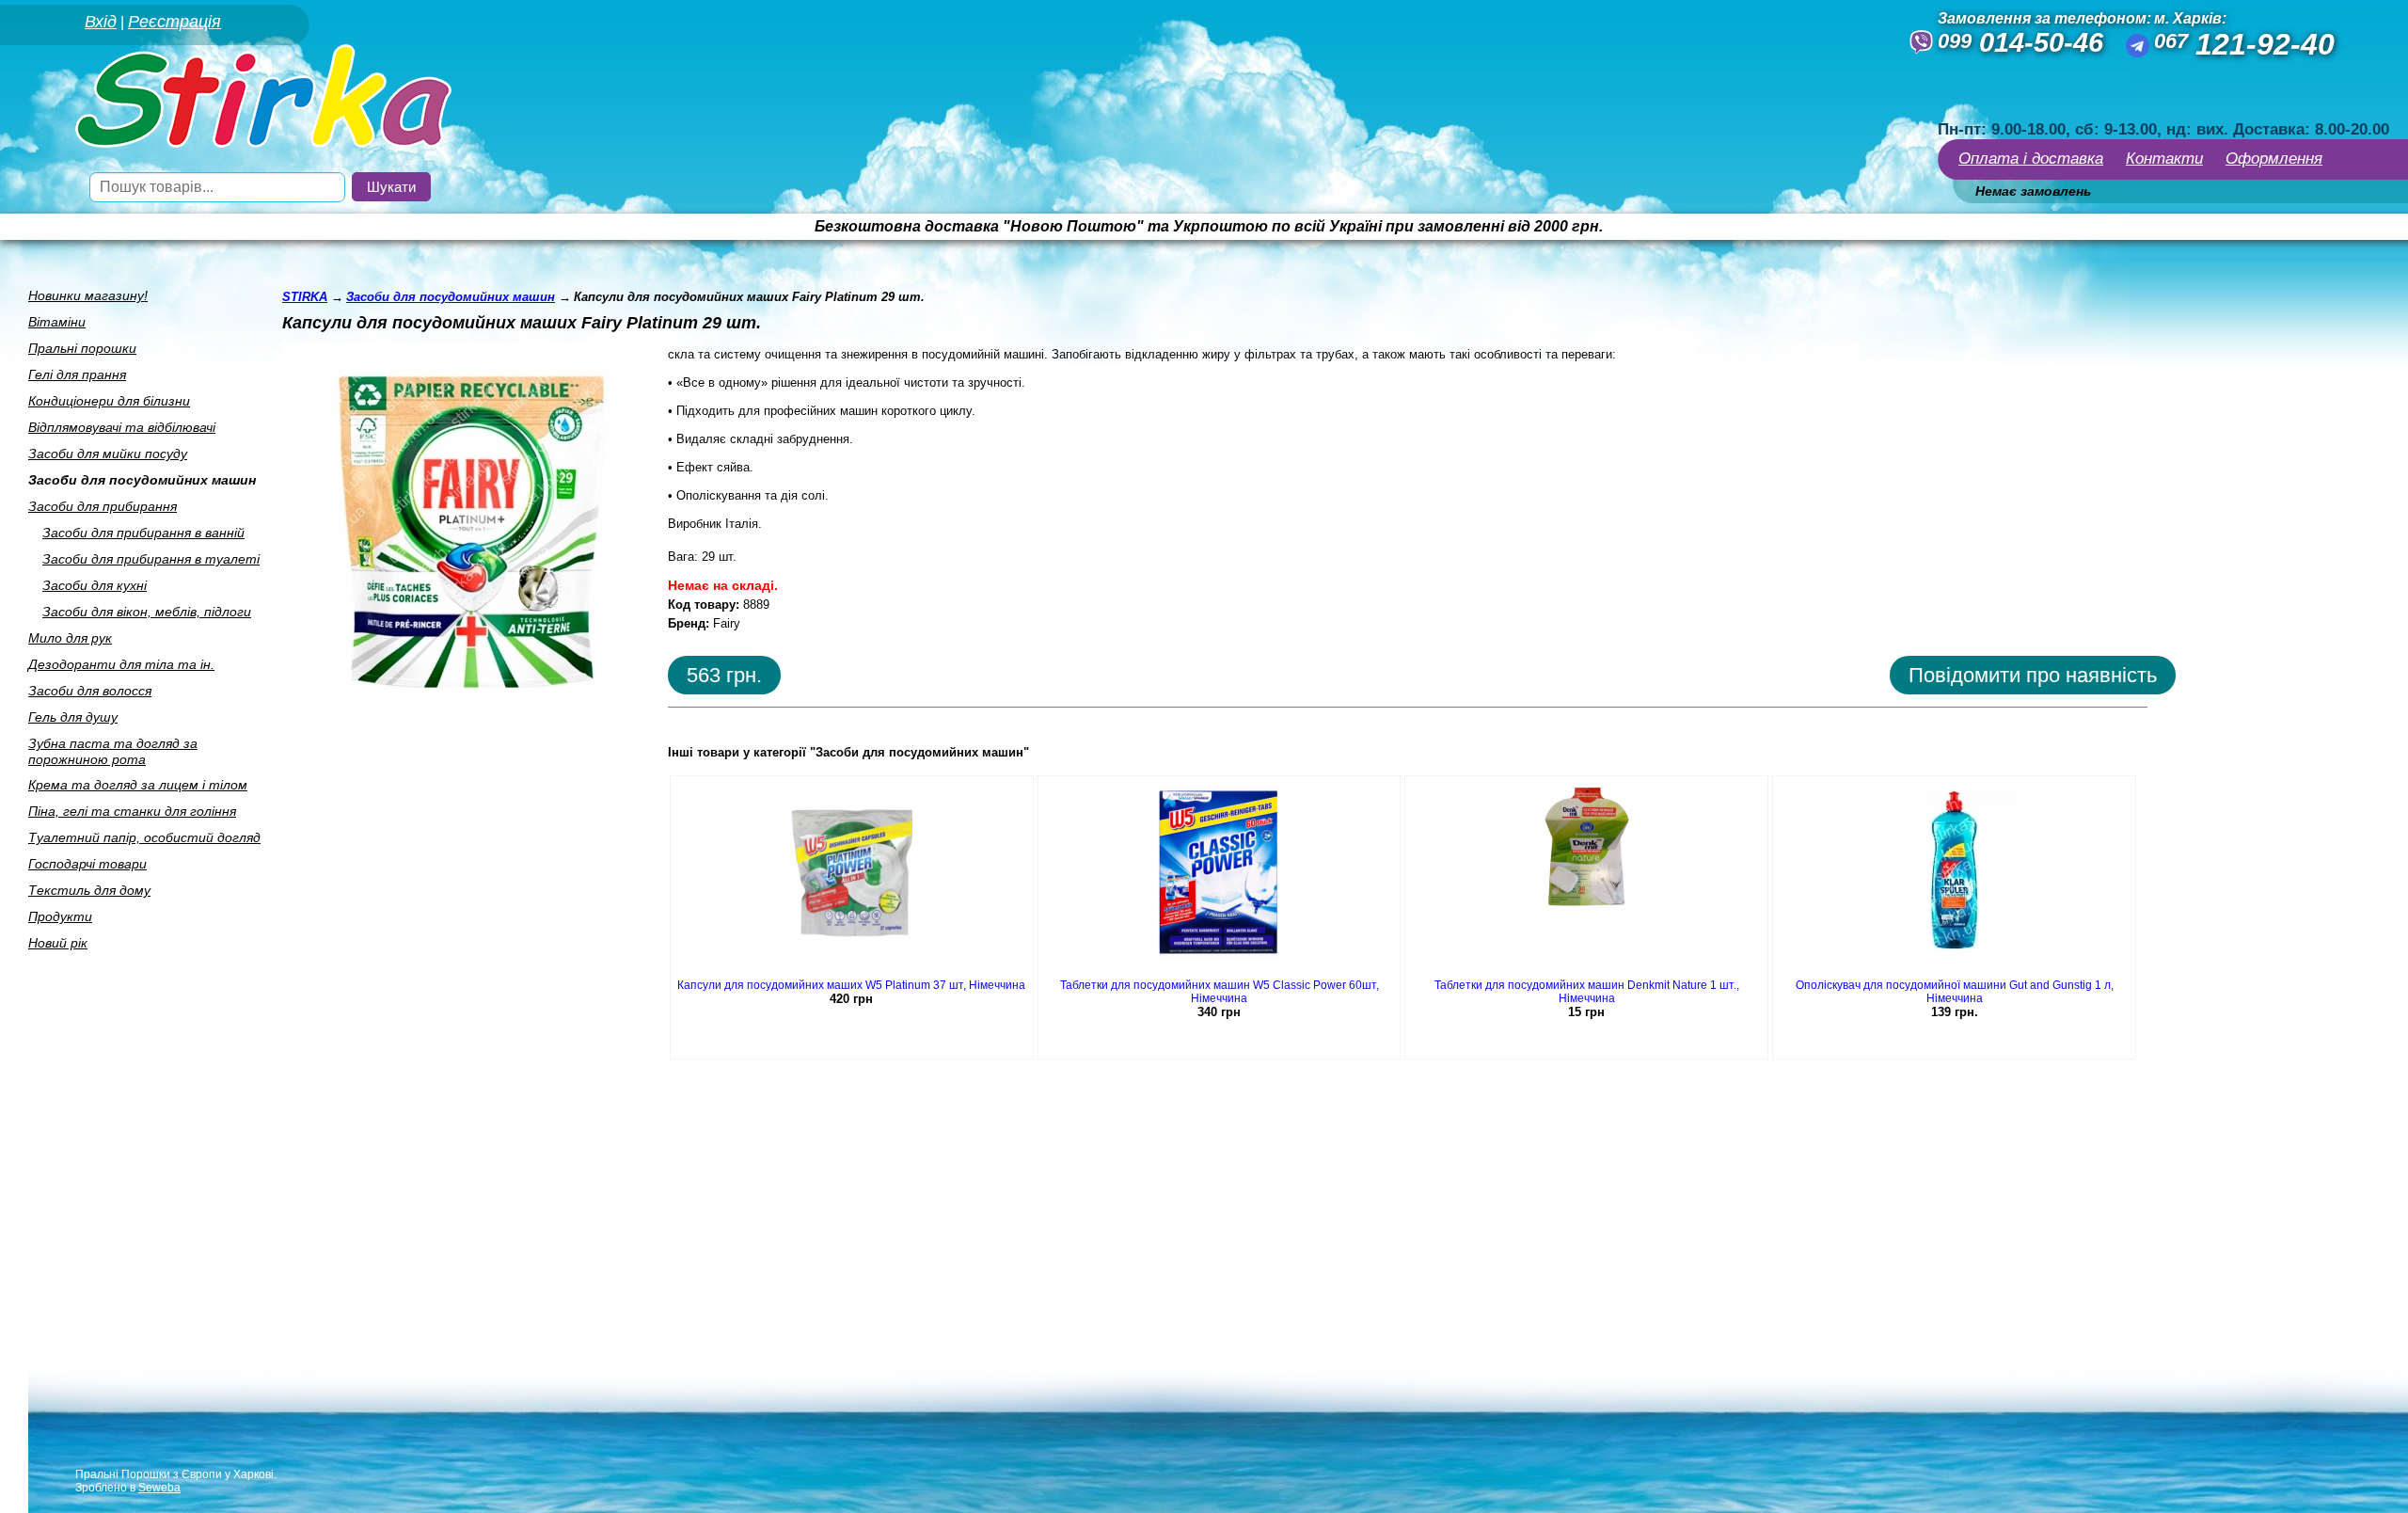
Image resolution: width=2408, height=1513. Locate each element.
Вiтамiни (57, 322)
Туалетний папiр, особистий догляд (144, 837)
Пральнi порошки (82, 348)
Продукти (60, 916)
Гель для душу (73, 717)
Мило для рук (70, 638)
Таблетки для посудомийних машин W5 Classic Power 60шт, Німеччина (1220, 992)
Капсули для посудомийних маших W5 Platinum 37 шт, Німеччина (851, 985)
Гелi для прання (77, 374)
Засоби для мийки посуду (108, 454)
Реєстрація (174, 22)
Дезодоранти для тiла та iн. (121, 664)
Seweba (159, 1488)
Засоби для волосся (90, 691)
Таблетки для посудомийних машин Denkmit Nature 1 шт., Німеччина (1587, 992)
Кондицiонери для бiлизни (109, 401)
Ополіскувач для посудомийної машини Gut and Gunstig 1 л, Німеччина (1955, 992)
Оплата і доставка (2031, 159)
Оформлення (2274, 159)
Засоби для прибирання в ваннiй (143, 533)
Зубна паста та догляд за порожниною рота (113, 751)
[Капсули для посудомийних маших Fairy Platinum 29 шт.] (470, 714)
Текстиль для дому (89, 890)
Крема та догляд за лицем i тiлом (138, 785)
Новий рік (58, 943)
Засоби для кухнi (95, 585)
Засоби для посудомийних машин (142, 480)
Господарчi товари (87, 864)
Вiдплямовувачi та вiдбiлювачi (122, 427)
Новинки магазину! (88, 295)
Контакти (2164, 159)
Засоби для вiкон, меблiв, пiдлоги (147, 612)
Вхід (101, 22)
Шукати (391, 187)
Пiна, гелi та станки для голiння (132, 811)
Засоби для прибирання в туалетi (151, 559)
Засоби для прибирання (103, 506)
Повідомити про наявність (2033, 675)
